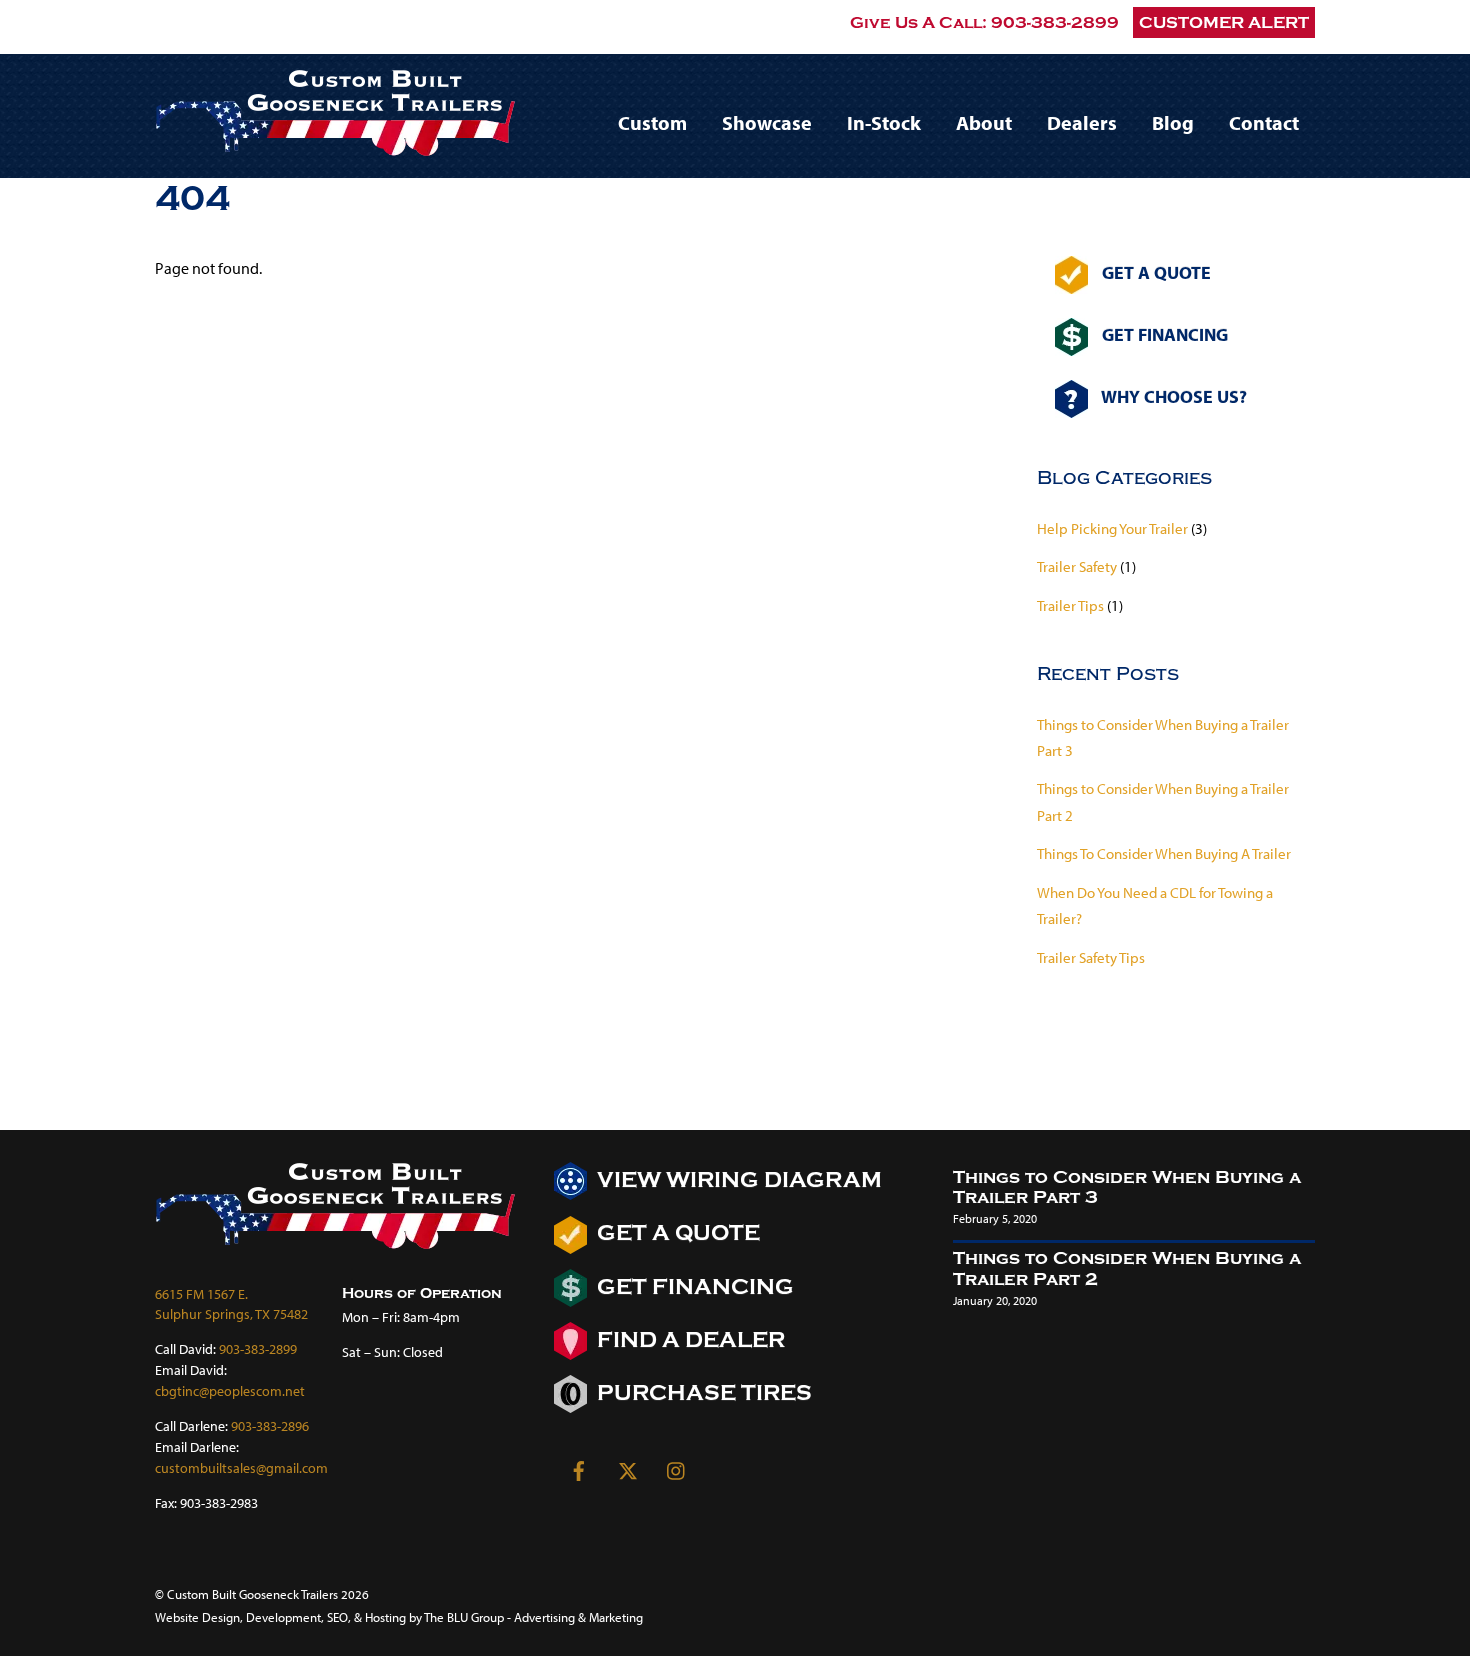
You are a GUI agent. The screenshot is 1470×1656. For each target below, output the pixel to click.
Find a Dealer (688, 1340)
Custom (652, 122)
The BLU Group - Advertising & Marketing (533, 1617)
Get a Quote (676, 1233)
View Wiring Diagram (737, 1180)
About (984, 122)
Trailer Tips (1070, 605)
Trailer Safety (1077, 566)
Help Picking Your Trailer (1112, 528)
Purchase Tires (702, 1393)
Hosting (385, 1617)
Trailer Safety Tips (1091, 957)
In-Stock (884, 122)
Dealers (1082, 122)
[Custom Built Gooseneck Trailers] (335, 145)
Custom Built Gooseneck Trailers (252, 1594)
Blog (1173, 122)
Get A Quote (1154, 273)
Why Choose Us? (1172, 396)
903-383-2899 (1055, 22)
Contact (1264, 122)
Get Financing (1163, 334)
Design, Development (261, 1617)
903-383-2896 (270, 1425)
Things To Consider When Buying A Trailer (1164, 853)
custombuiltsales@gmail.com (241, 1467)
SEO (337, 1617)
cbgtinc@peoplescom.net (230, 1390)
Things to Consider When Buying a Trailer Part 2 (1127, 1269)
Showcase (767, 122)
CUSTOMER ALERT (1224, 22)
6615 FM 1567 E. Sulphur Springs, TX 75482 (231, 1304)
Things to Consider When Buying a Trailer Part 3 (1127, 1188)
